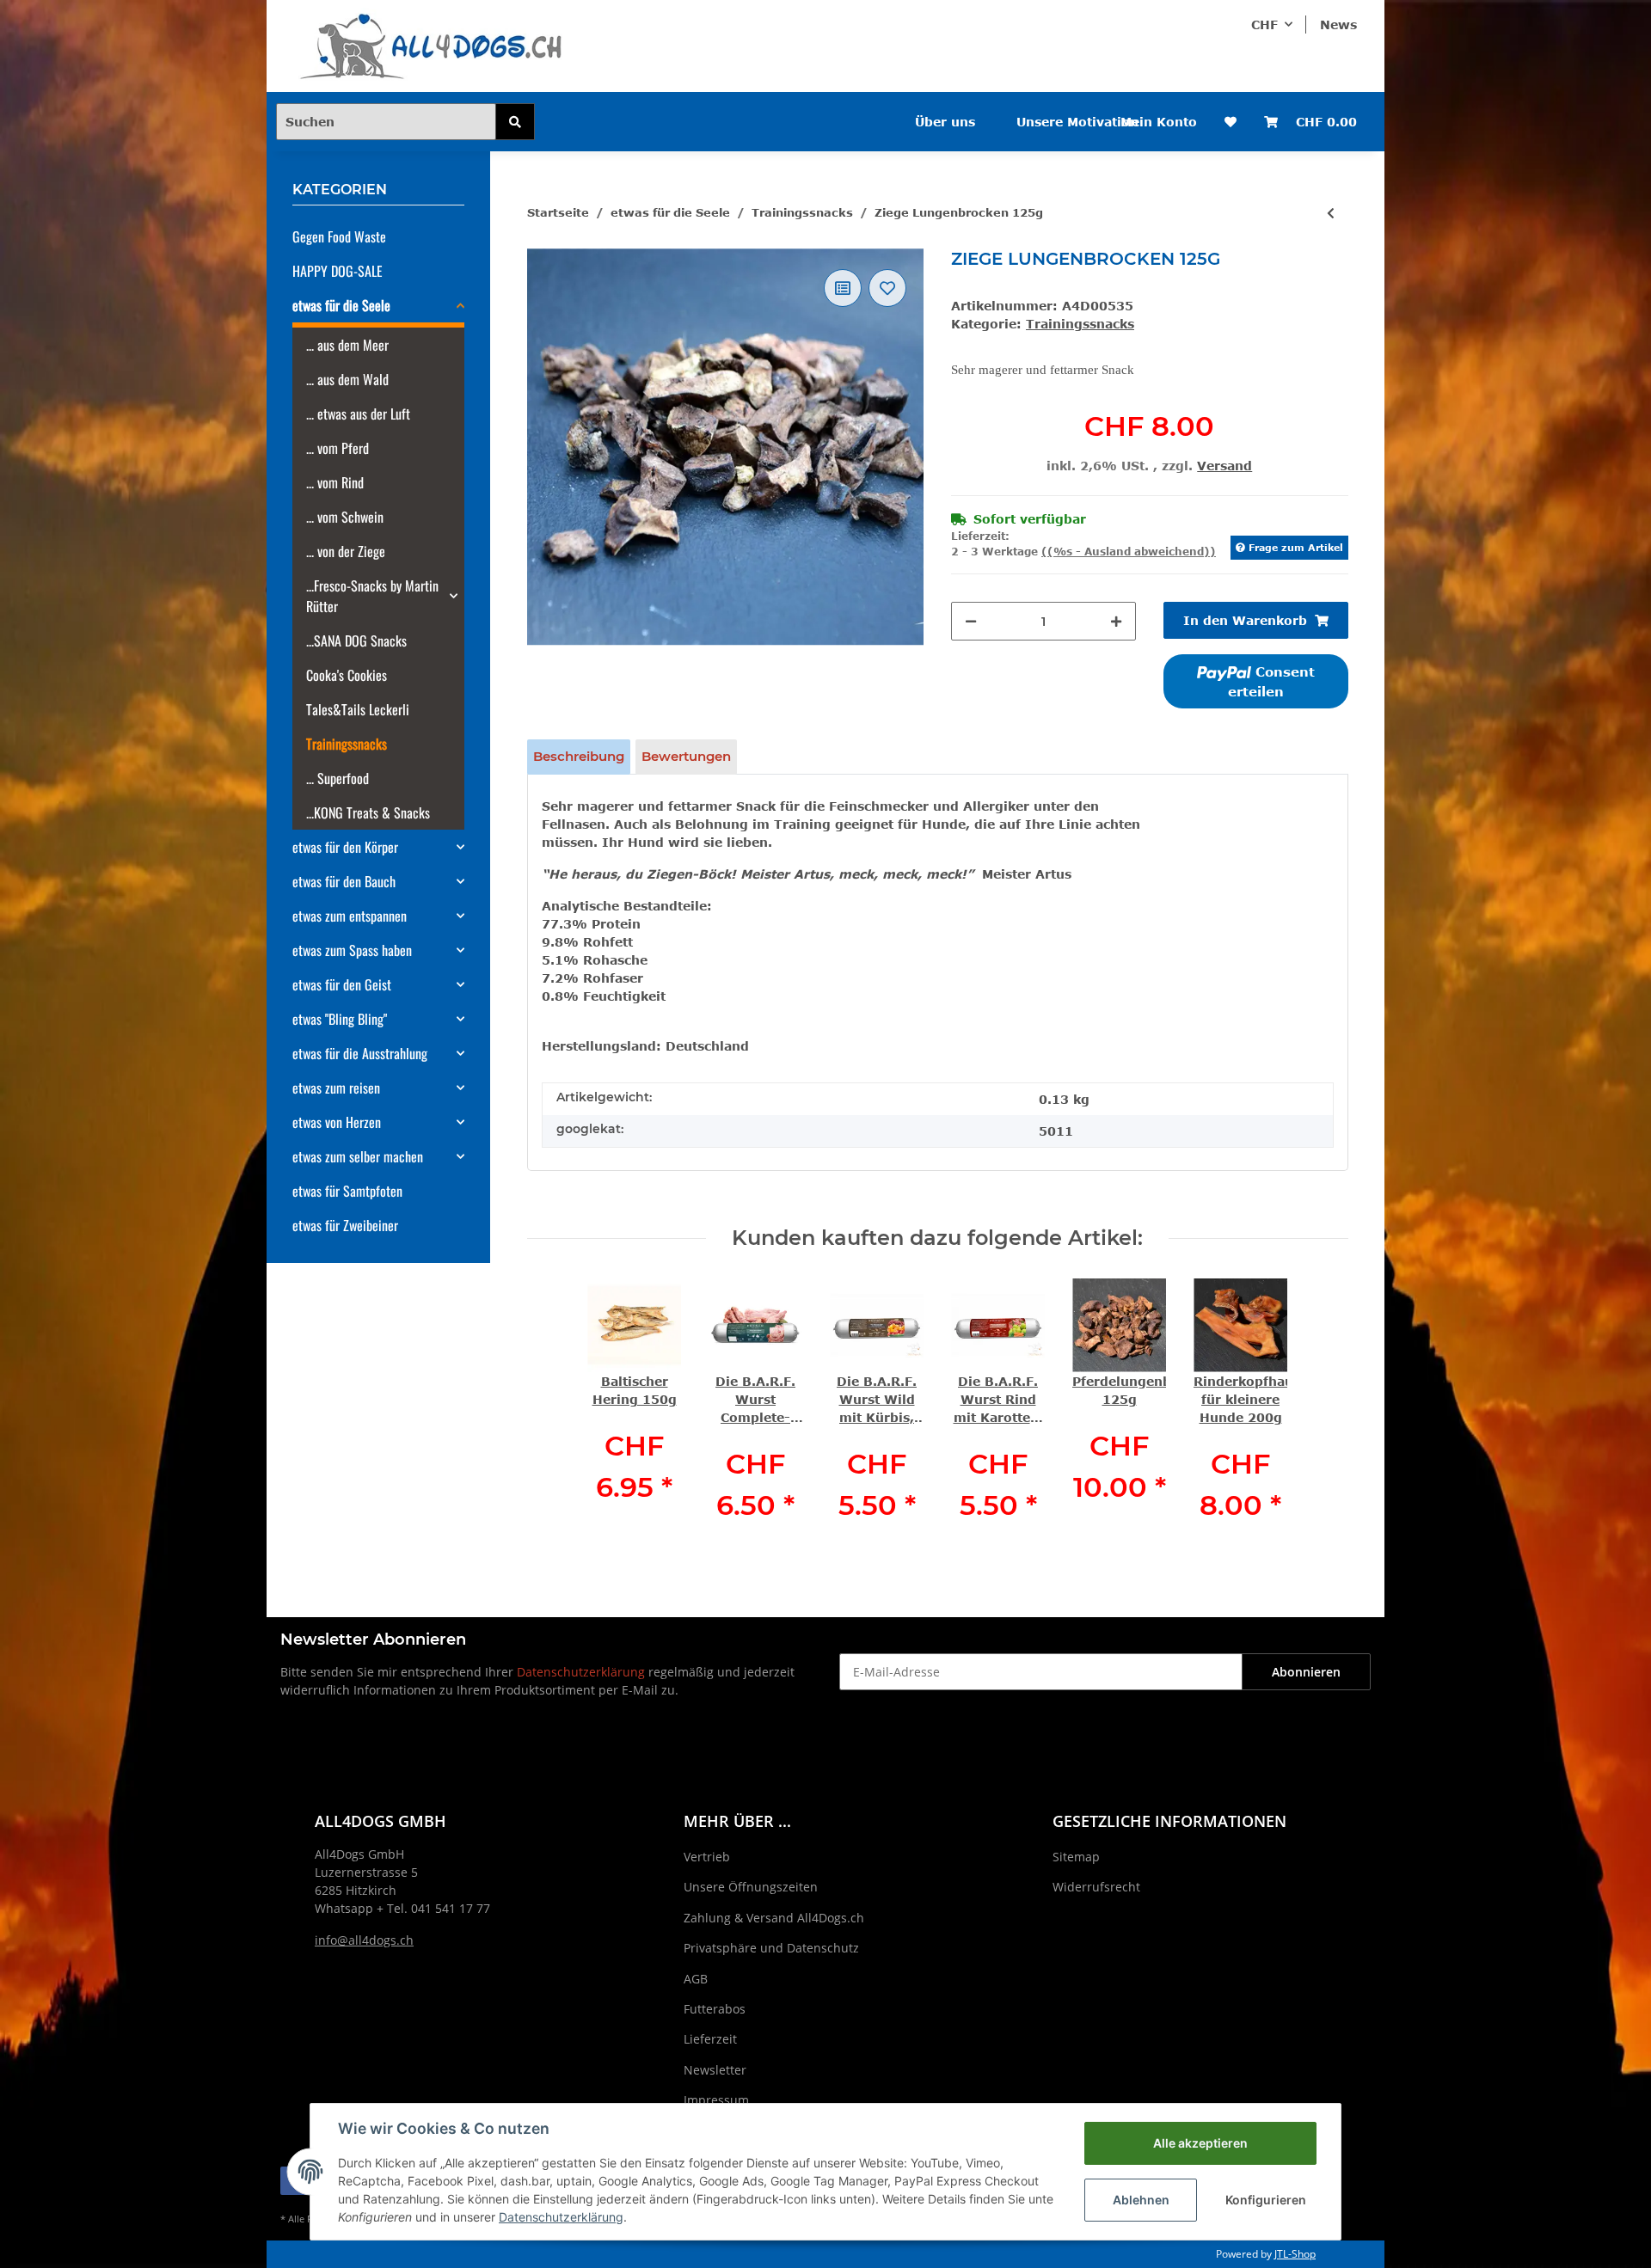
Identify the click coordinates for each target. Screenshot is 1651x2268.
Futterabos (715, 2009)
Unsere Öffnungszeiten (751, 1887)
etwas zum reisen (336, 1088)
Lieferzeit (710, 2039)
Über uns (945, 122)
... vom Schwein (345, 517)
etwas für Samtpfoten (347, 1191)
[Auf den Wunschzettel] (887, 288)
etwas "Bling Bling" (340, 1019)
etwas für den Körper (345, 847)
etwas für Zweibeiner (345, 1225)
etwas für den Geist (342, 984)
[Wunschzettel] (1231, 122)
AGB (696, 1979)
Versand (1224, 466)
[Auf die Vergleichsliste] (843, 288)
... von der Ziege (346, 551)
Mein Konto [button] (1159, 122)
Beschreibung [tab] (579, 756)
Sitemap (1076, 1857)
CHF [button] (1264, 25)
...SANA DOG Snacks (356, 641)
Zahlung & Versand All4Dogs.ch (774, 1918)
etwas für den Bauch (344, 881)
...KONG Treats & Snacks (368, 812)
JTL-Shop (1295, 2254)
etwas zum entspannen (350, 916)
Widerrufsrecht (1096, 1887)
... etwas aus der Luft (358, 414)
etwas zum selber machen (358, 1156)
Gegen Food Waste (339, 236)
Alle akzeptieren (1200, 2143)
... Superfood (338, 778)
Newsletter (715, 2070)
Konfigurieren (1266, 2200)
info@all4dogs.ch (364, 1940)
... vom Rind (335, 482)
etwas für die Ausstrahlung (360, 1053)
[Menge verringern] (971, 621)
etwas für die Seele (341, 305)
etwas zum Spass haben (352, 950)
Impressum (716, 2100)
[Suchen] (515, 122)
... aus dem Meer (347, 345)
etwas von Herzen (337, 1122)
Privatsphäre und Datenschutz (771, 1948)
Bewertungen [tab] (686, 756)
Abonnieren (1306, 1672)
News (1338, 25)
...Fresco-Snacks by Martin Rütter (372, 596)
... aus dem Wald (347, 379)
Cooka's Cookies (347, 675)
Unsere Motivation (1077, 122)
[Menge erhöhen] (1116, 621)
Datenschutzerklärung (581, 1672)
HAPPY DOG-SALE (338, 271)
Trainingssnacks (1080, 324)
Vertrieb (707, 1857)
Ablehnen (1141, 2200)
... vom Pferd (338, 448)
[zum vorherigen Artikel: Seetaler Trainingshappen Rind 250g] (1331, 213)
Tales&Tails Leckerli (358, 709)
